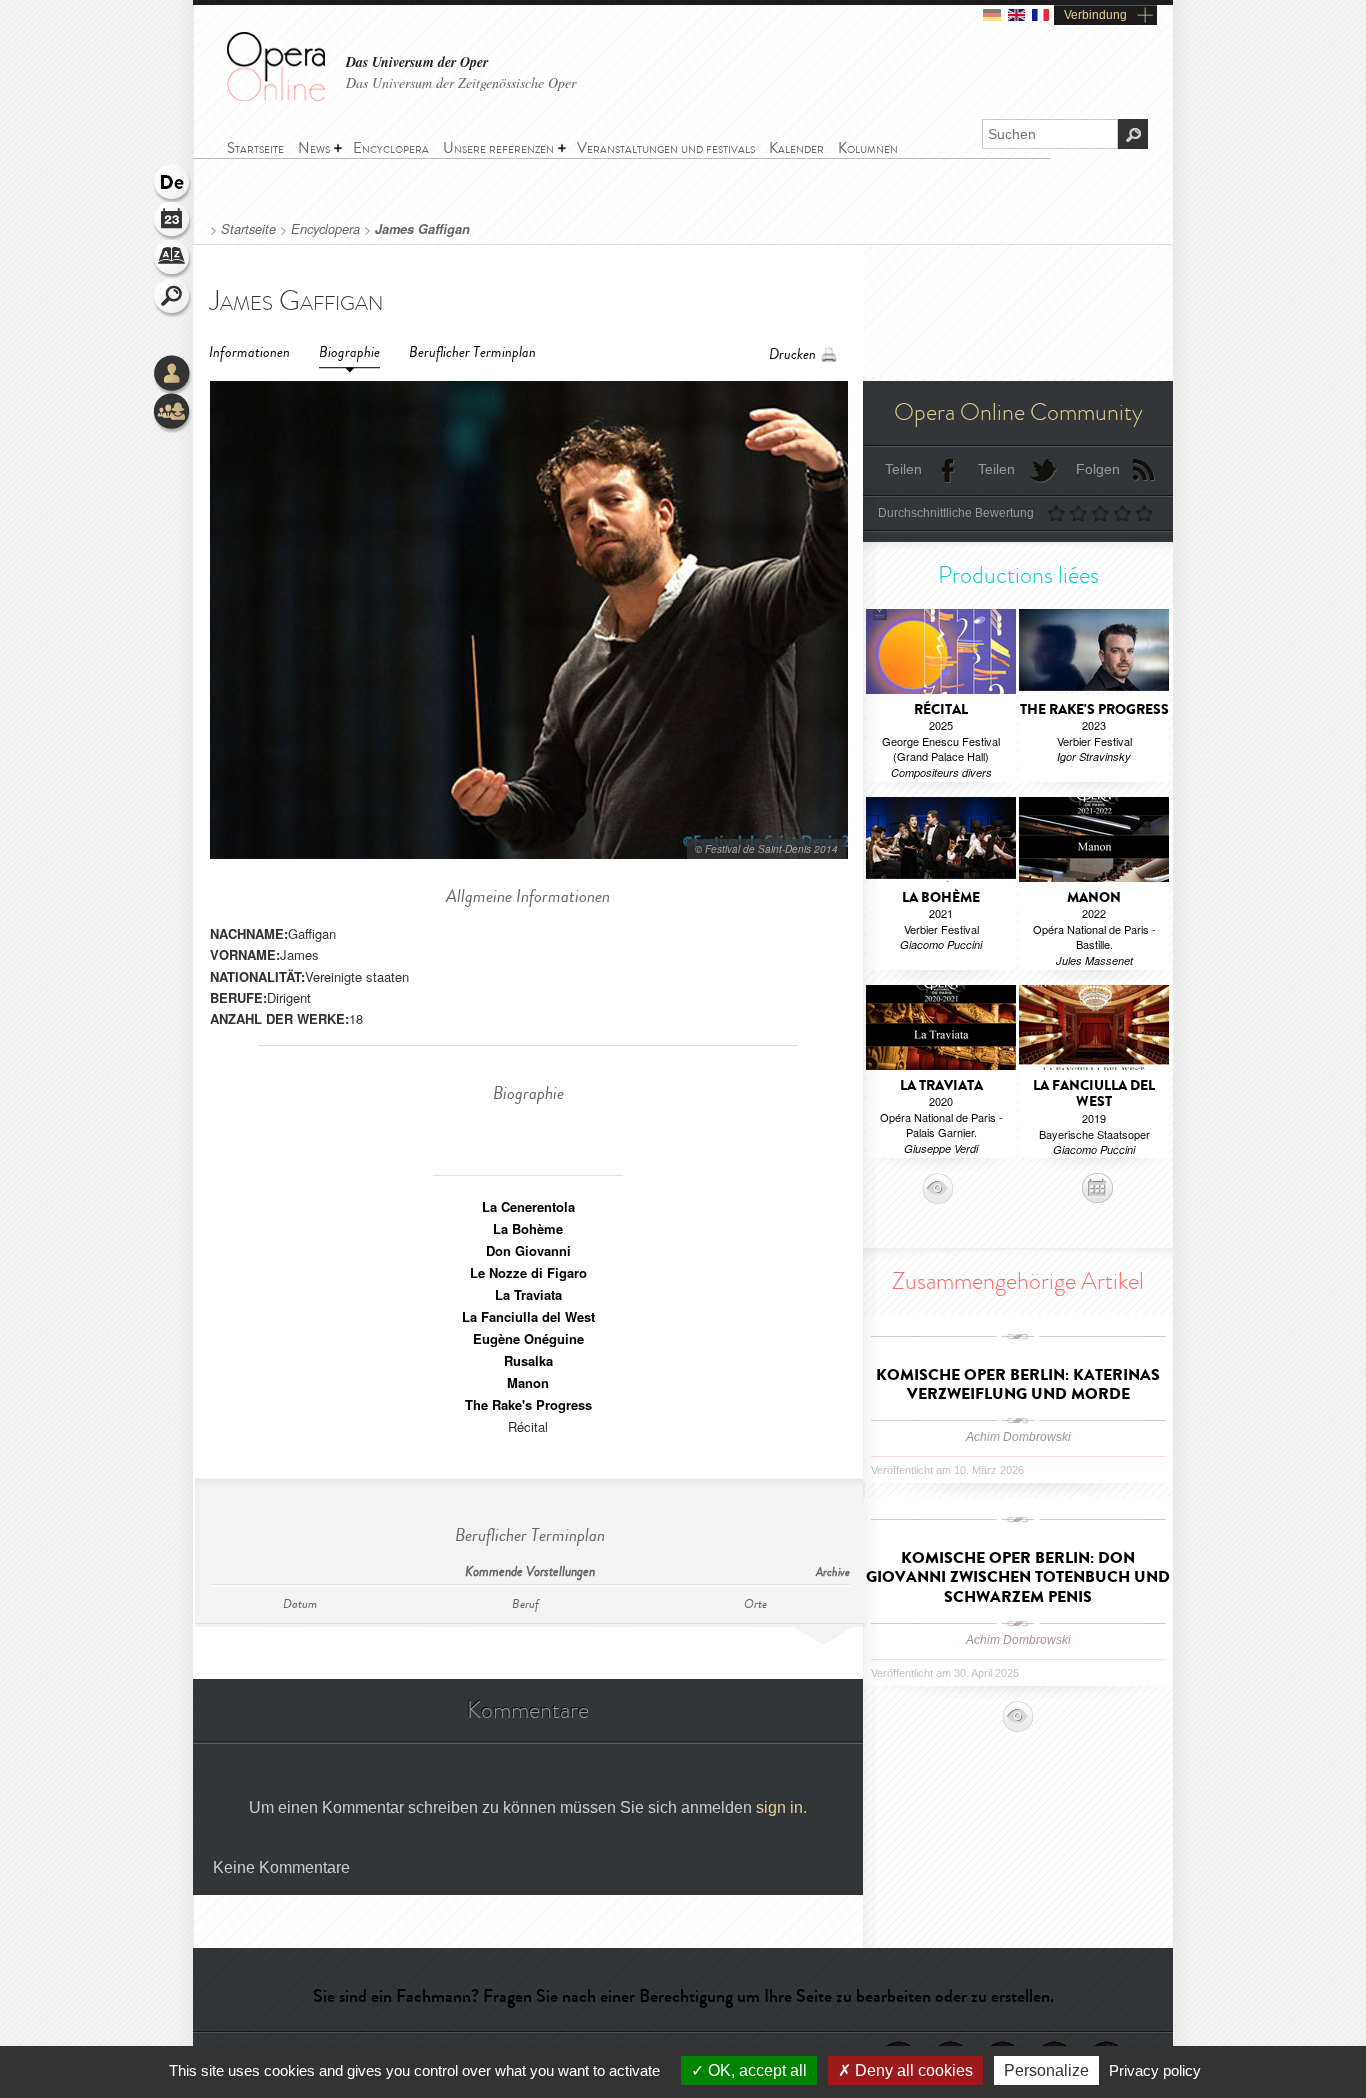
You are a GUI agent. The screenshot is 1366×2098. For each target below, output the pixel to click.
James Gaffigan (422, 229)
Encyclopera (325, 229)
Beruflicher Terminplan (472, 352)
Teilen (903, 469)
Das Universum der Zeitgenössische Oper (461, 82)
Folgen (1098, 469)
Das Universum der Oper (417, 62)
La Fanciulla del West (528, 1316)
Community (173, 413)
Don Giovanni (528, 1250)
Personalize (1046, 2070)
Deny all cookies (912, 2070)
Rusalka (528, 1360)
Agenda (173, 222)
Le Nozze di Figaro (528, 1272)
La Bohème (528, 1228)
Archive (833, 1572)
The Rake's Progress (528, 1404)
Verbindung (1095, 15)
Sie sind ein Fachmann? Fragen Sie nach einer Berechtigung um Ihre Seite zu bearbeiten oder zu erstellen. (683, 1996)
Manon (528, 1382)
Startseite (248, 229)
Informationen (249, 352)
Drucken (792, 354)
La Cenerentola (528, 1206)
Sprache (173, 184)
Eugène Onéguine (528, 1338)
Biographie (349, 352)
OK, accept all (755, 2070)
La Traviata (528, 1294)
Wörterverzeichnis (173, 260)
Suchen (173, 298)
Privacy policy (1155, 2070)
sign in (779, 1807)
